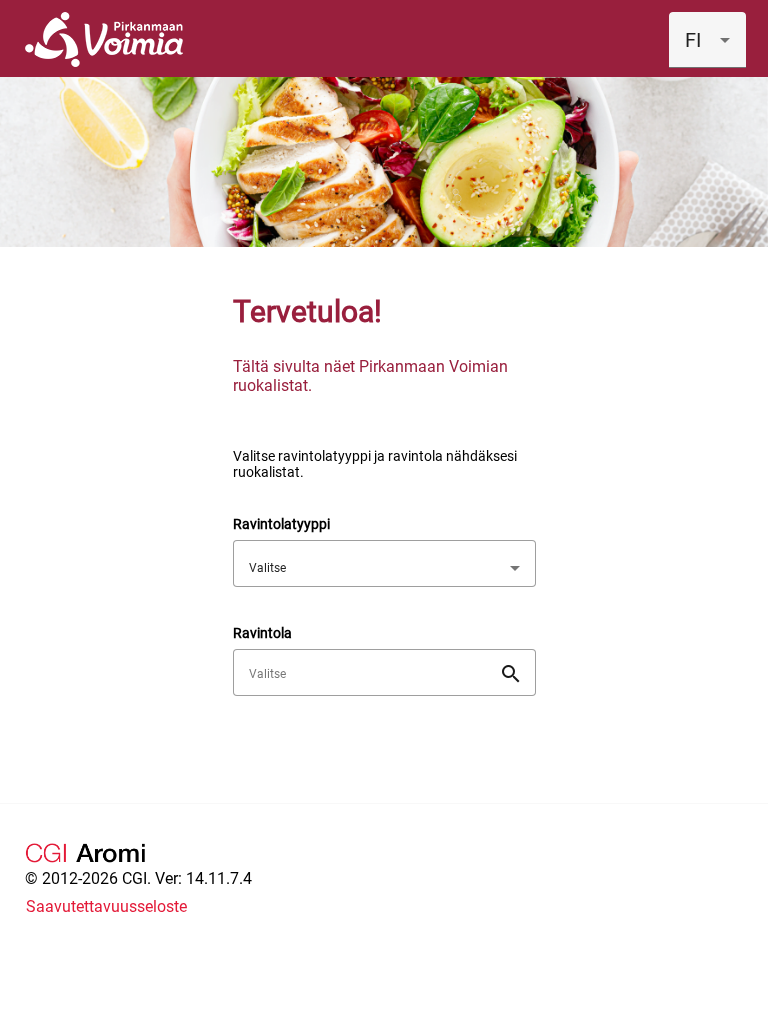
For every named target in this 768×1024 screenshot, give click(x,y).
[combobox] (707, 40)
